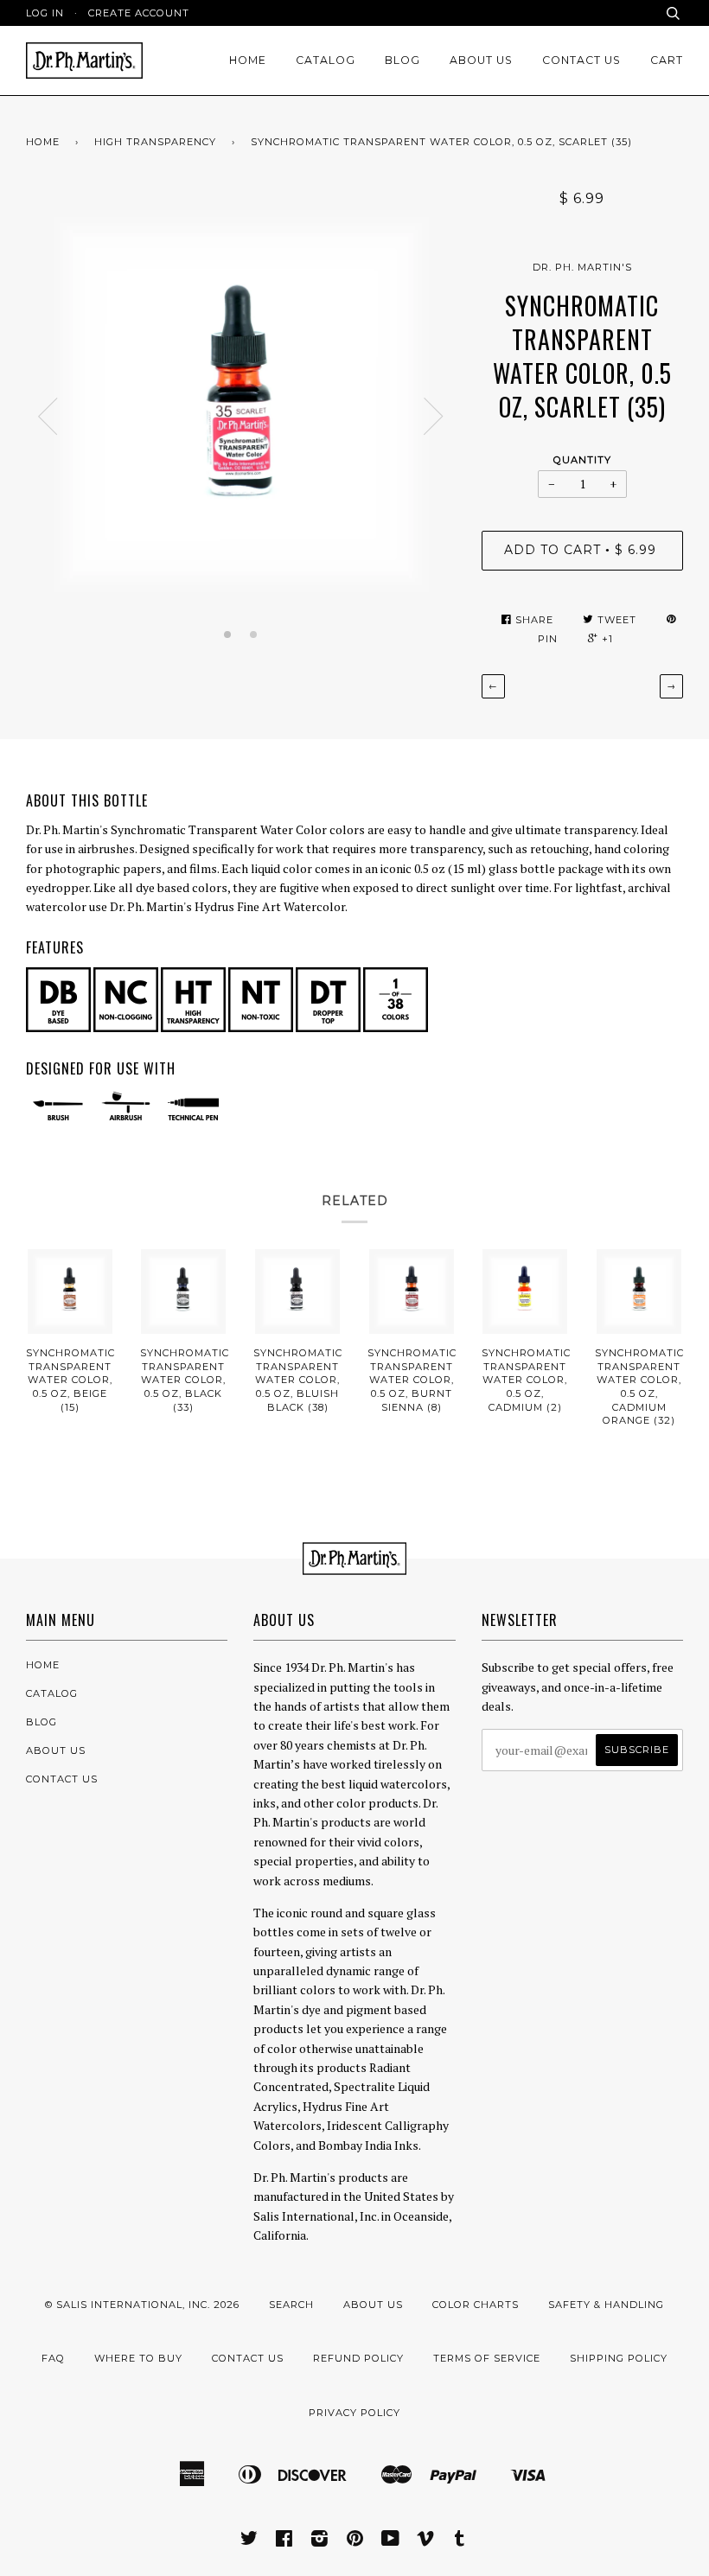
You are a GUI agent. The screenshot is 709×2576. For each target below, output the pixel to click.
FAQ (53, 2358)
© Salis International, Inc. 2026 (142, 2305)
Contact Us (581, 60)
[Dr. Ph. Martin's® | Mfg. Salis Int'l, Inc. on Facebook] (284, 2541)
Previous (48, 417)
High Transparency (155, 142)
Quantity (582, 460)
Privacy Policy (354, 2413)
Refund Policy (358, 2358)
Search (291, 2305)
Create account (139, 13)
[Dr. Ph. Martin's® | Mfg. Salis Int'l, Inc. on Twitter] (249, 2541)
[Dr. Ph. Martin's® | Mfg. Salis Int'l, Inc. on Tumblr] (460, 2541)
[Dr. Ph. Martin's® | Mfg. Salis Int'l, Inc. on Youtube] (391, 2541)
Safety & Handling (606, 2305)
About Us (481, 60)
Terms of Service (487, 2358)
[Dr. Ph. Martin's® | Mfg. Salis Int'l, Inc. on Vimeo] (426, 2541)
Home (248, 60)
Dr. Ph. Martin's (582, 267)
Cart (667, 60)
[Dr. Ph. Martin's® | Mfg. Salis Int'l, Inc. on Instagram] (320, 2541)
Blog (402, 60)
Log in (45, 13)
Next (434, 417)
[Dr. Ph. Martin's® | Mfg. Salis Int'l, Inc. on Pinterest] (355, 2541)
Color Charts (476, 2305)
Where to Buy (138, 2358)
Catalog (326, 60)
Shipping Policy (619, 2358)
